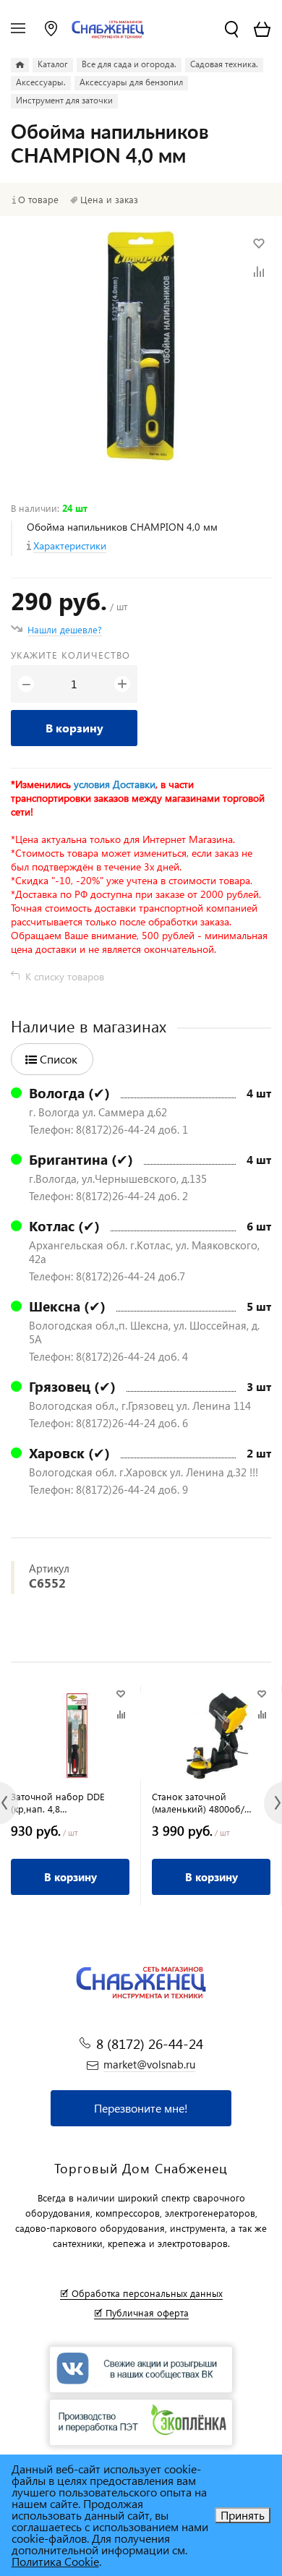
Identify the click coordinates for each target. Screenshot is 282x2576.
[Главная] (20, 65)
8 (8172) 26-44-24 (150, 2044)
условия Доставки (115, 784)
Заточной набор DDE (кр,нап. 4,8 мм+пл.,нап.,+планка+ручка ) (70, 1802)
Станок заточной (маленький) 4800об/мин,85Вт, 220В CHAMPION (210, 1802)
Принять (243, 2515)
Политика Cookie (55, 2561)
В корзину (74, 728)
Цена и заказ (109, 200)
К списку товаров (65, 976)
